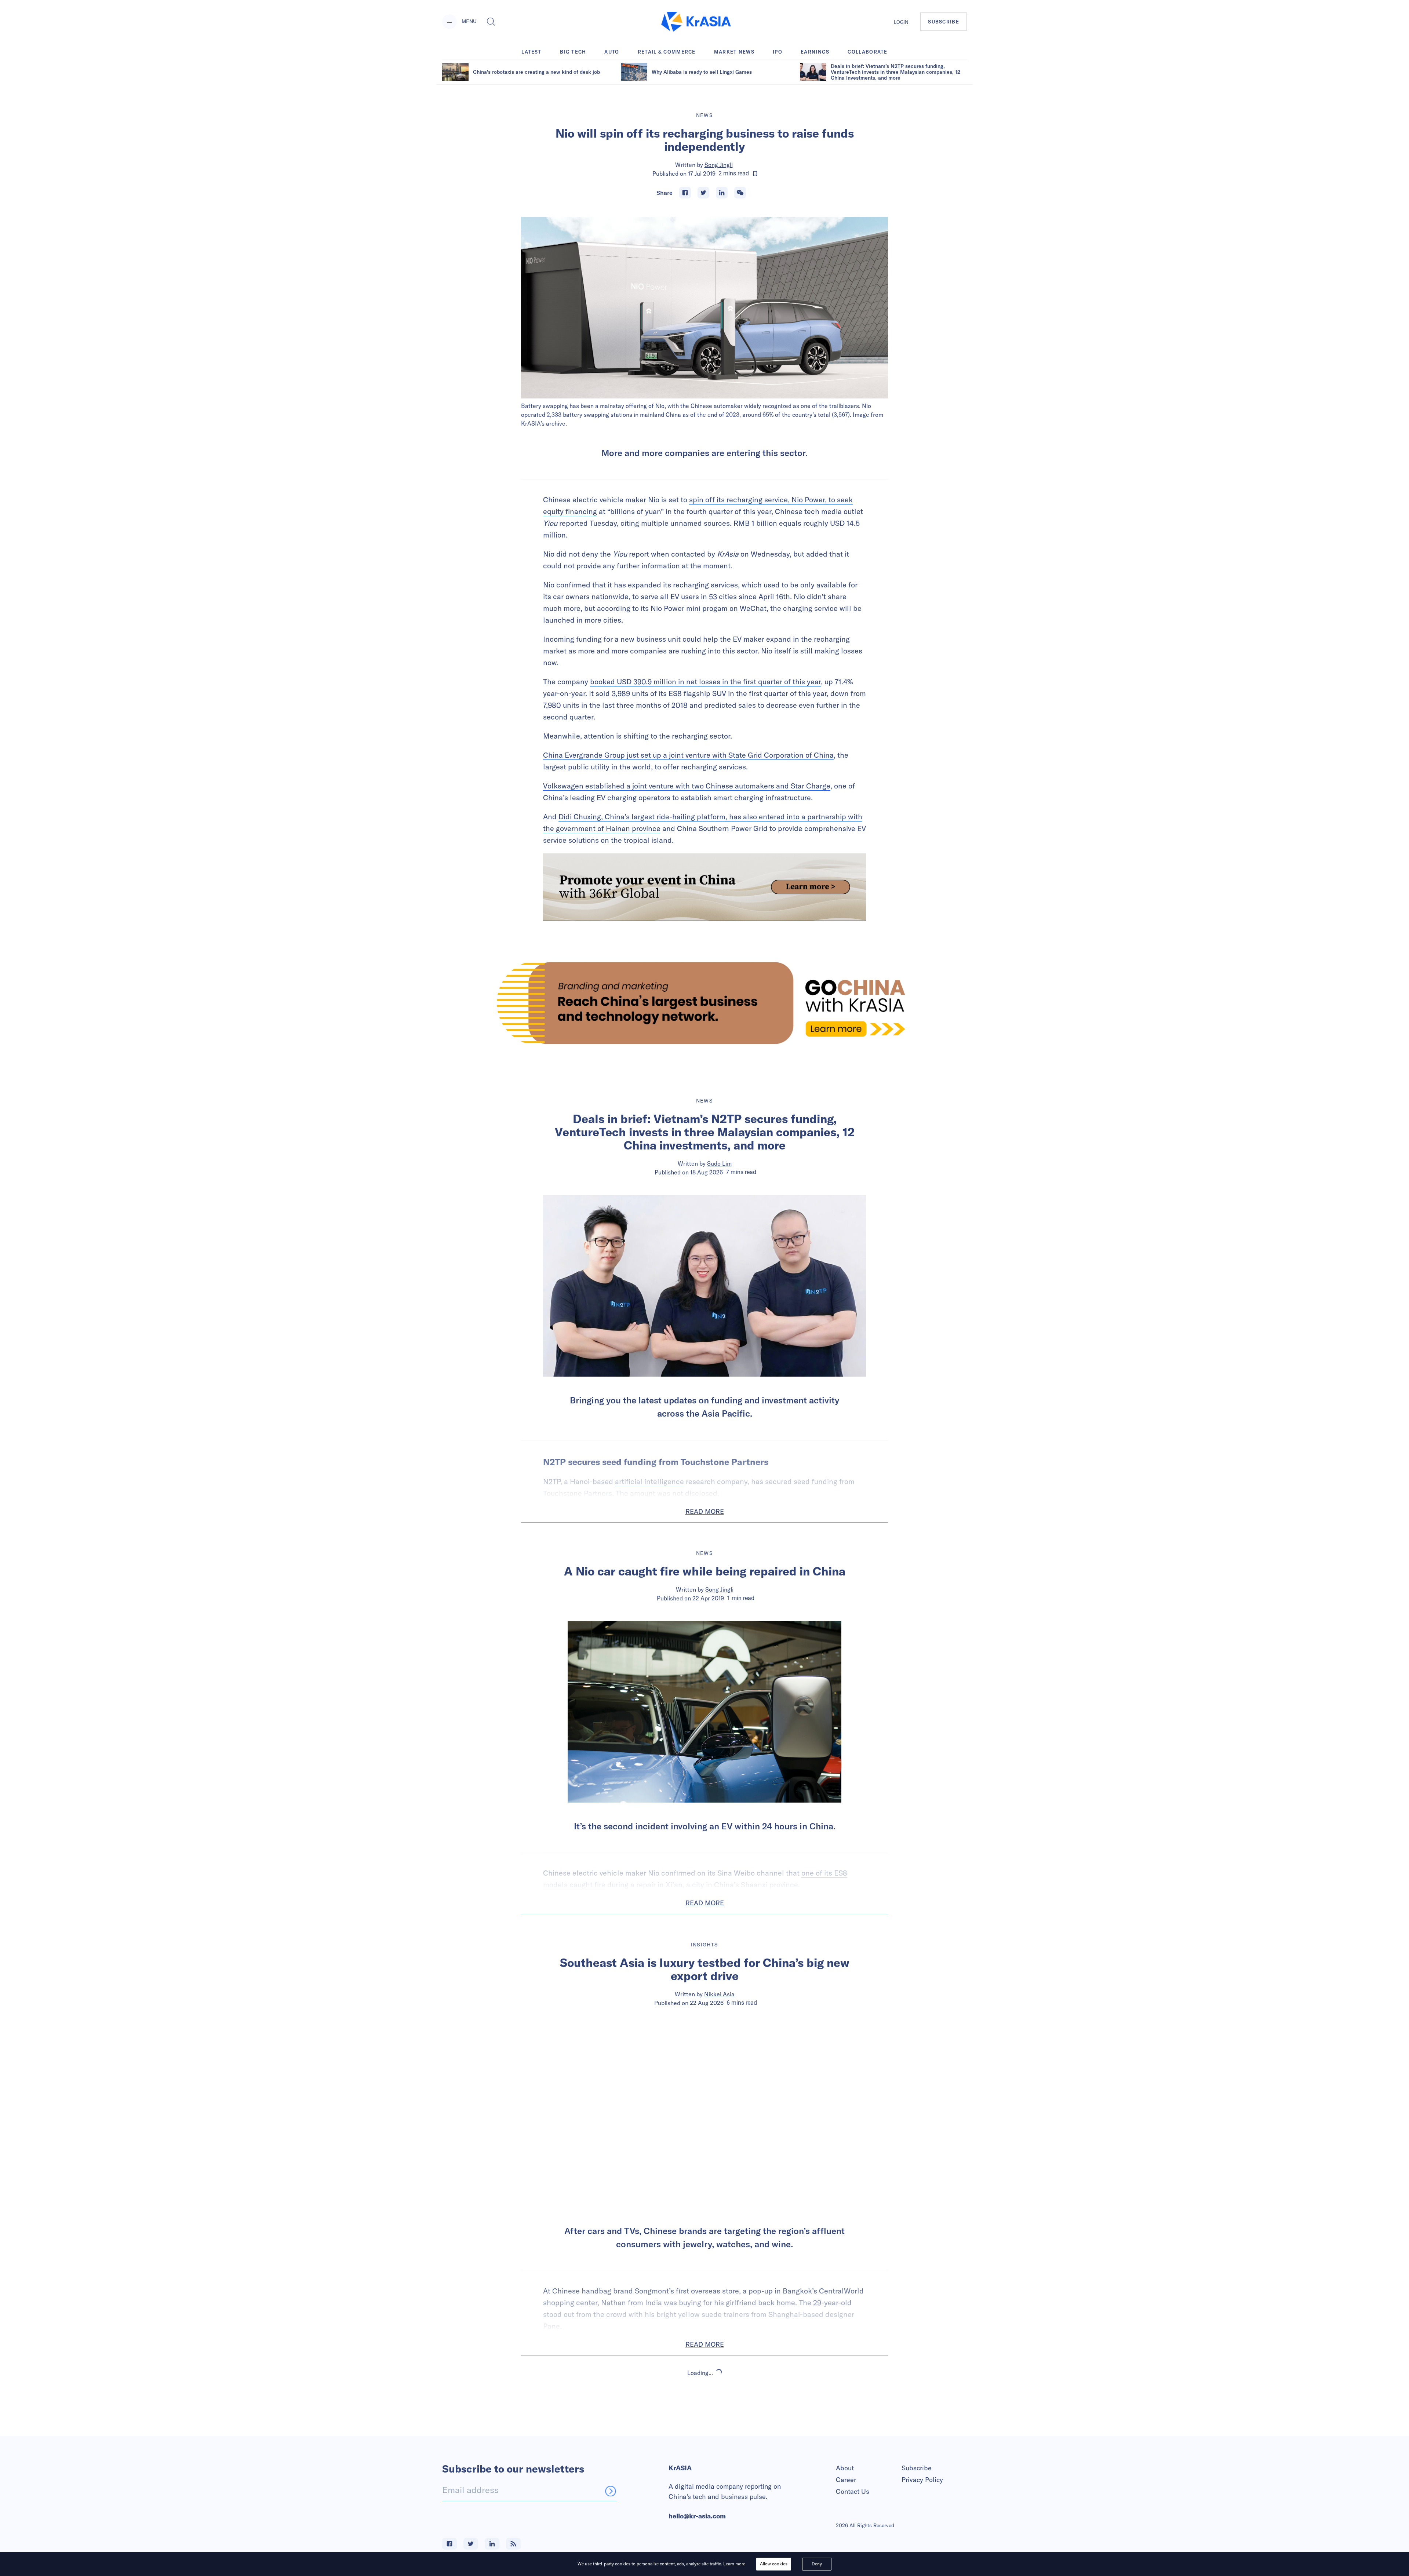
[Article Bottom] (704, 887)
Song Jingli (719, 165)
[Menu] (449, 22)
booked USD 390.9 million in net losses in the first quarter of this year (705, 682)
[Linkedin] (722, 193)
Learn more (734, 2564)
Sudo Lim (719, 1163)
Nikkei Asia (719, 1994)
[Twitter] (703, 193)
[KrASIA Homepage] (696, 22)
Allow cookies (774, 2564)
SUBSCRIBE (944, 22)
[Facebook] (685, 193)
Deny (817, 2564)
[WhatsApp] (740, 193)
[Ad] (704, 1003)
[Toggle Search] (491, 22)
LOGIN (901, 22)
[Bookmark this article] (755, 174)
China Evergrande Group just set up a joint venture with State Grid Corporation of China (688, 755)
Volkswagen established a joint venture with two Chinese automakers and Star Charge (687, 786)
